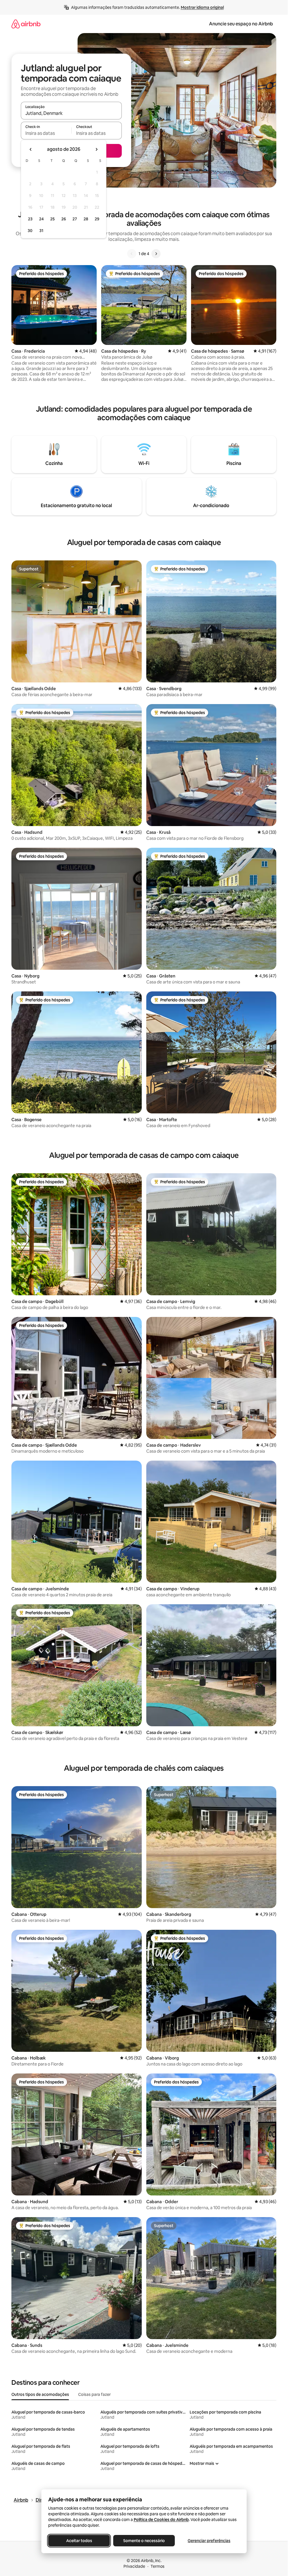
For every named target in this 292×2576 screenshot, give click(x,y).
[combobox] (71, 113)
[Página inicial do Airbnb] (26, 24)
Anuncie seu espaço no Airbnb (241, 24)
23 (30, 219)
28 (86, 219)
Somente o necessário (144, 2541)
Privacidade (134, 2566)
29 (97, 219)
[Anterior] (132, 254)
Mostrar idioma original (202, 7)
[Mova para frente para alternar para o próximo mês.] (96, 149)
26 (64, 219)
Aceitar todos (79, 2541)
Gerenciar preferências (209, 2541)
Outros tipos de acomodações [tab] (40, 2394)
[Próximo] (156, 254)
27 (75, 219)
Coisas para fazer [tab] (94, 2394)
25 (52, 219)
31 (41, 231)
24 (41, 219)
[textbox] (46, 133)
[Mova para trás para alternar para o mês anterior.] (31, 149)
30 (30, 231)
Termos (158, 2566)
